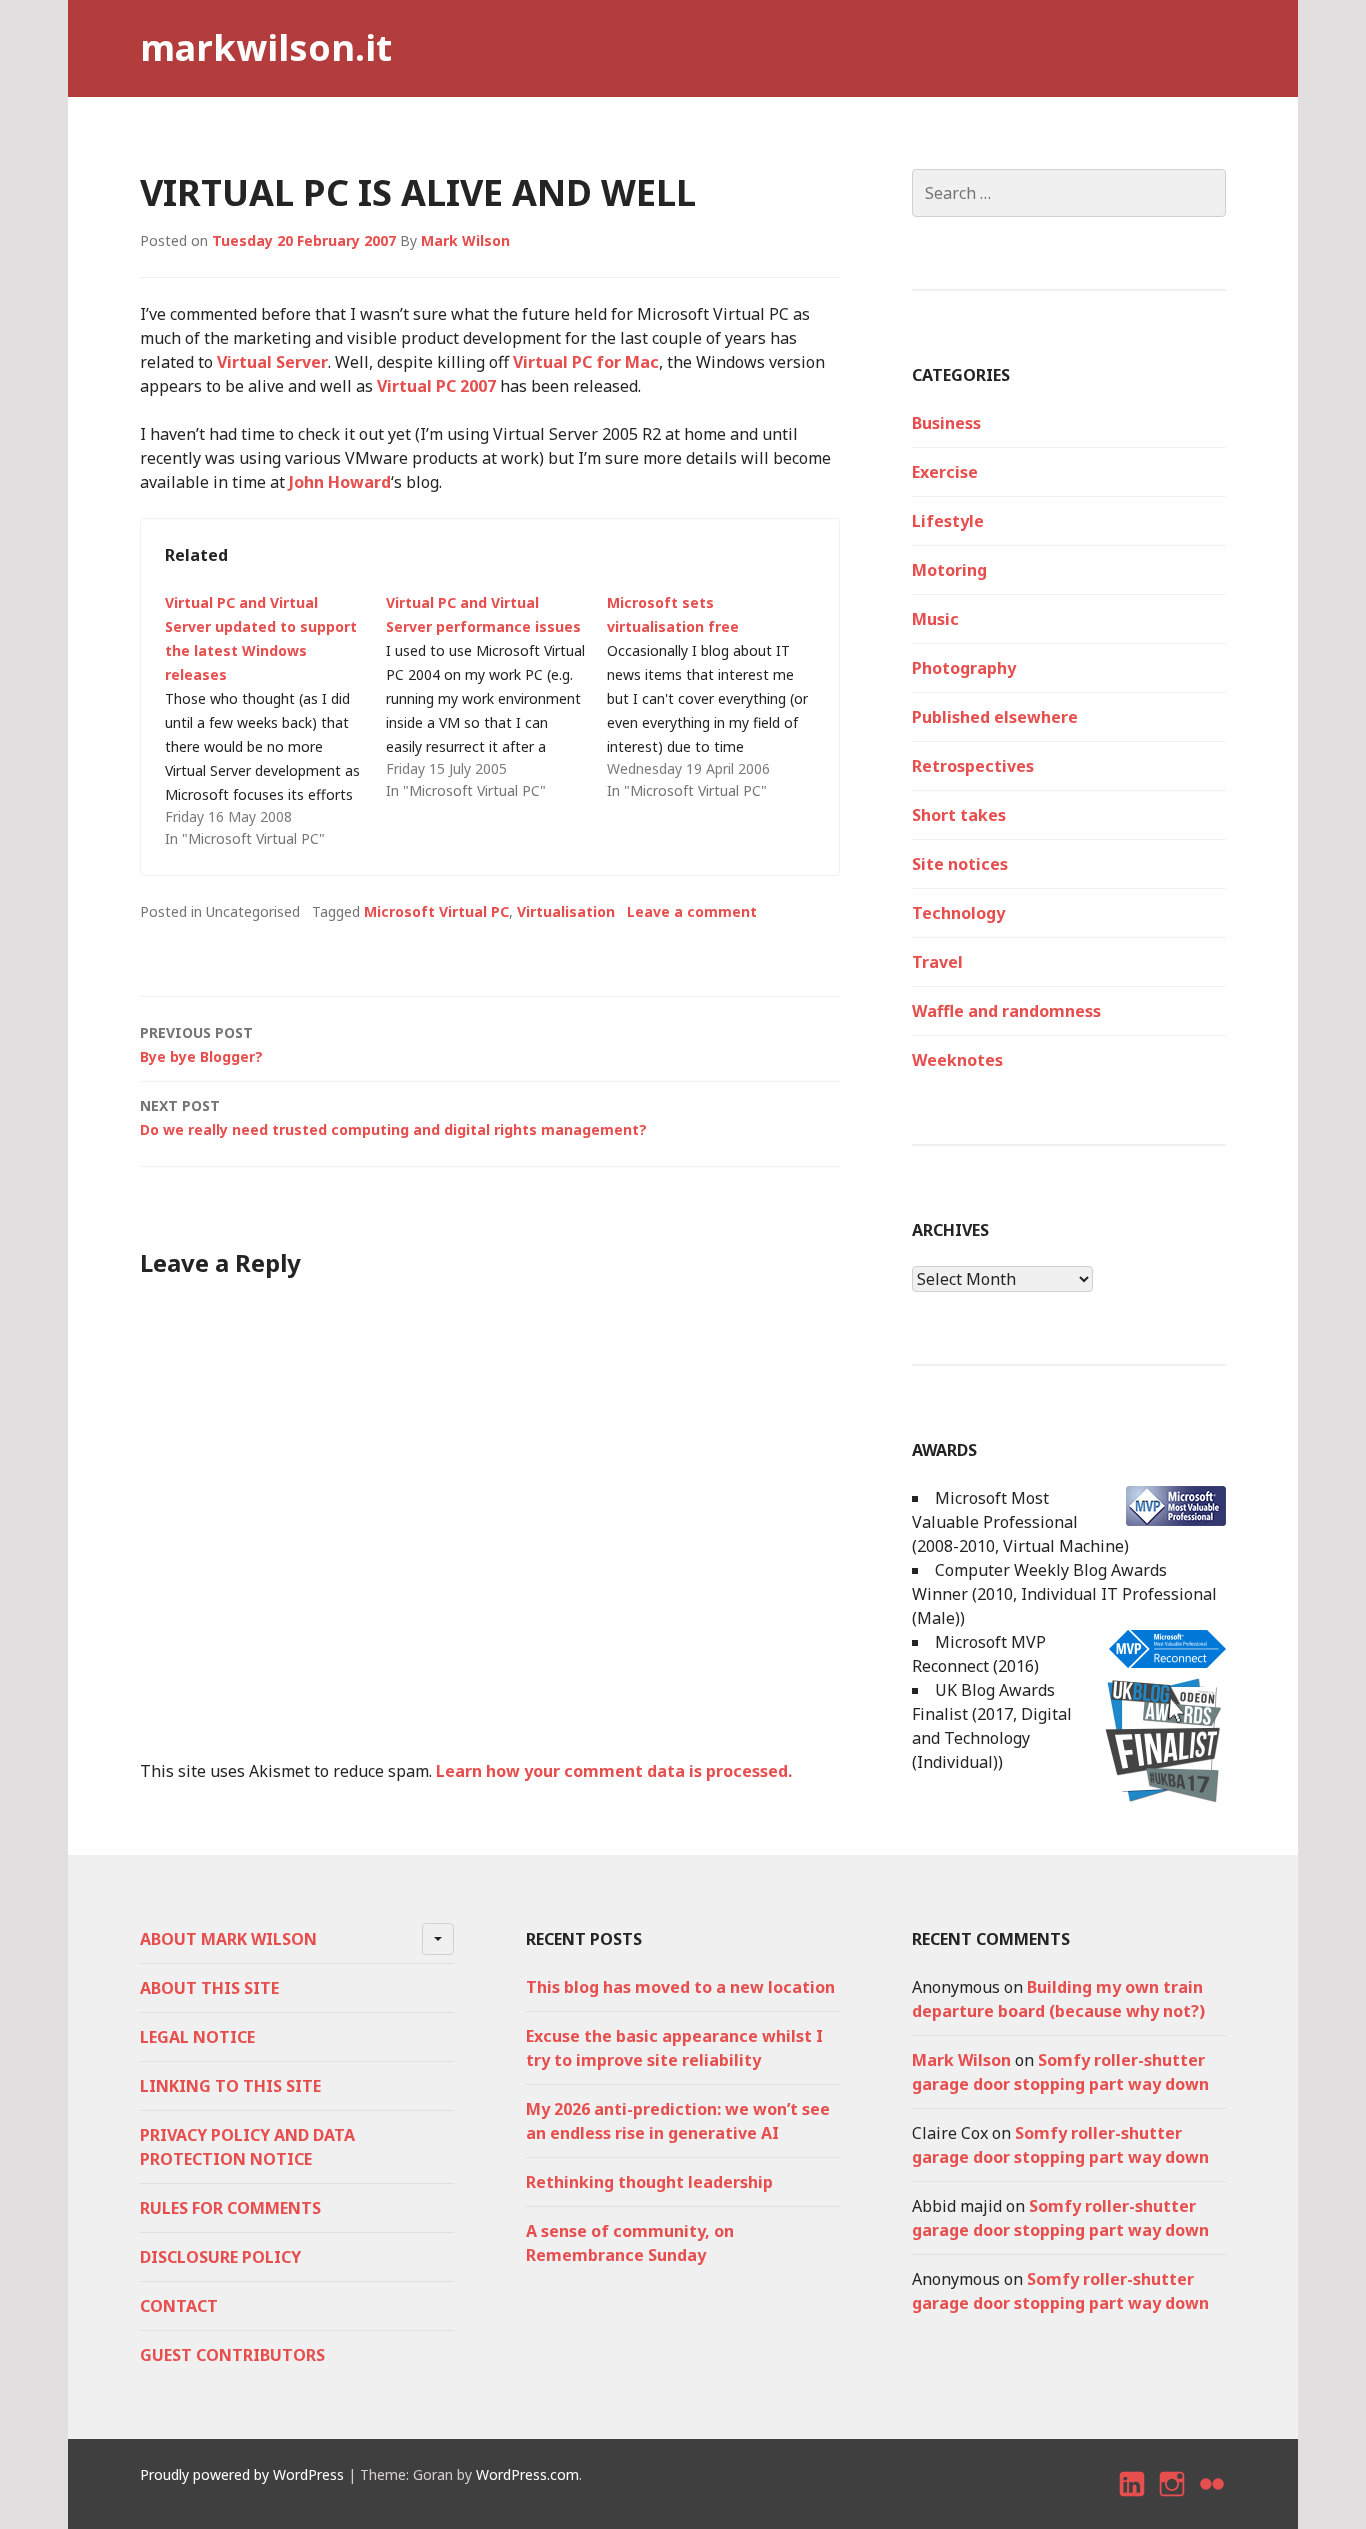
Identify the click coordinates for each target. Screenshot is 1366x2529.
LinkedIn (1133, 2501)
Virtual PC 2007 (436, 386)
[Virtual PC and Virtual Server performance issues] (496, 697)
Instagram (1172, 2501)
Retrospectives (973, 766)
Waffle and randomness (1006, 1011)
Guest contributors (232, 2355)
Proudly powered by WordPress (242, 2474)
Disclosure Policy (220, 2257)
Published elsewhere (995, 717)
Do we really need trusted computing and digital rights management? (393, 1117)
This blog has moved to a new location (680, 1987)
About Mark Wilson (228, 1939)
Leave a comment (692, 911)
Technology (958, 913)
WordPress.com (527, 2474)
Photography (964, 668)
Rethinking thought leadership (649, 2182)
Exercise (945, 472)
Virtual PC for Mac (586, 362)
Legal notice (197, 2037)
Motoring (949, 570)
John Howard (340, 482)
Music (935, 619)
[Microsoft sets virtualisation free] (717, 697)
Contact (179, 2306)
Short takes (959, 815)
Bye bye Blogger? (201, 1044)
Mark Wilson (465, 240)
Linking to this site (230, 2086)
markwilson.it (266, 47)
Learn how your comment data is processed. (614, 1771)
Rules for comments (230, 2208)
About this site (209, 1988)
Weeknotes (957, 1060)
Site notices (960, 864)
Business (946, 423)
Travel (937, 962)
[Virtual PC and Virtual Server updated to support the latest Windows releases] (275, 721)
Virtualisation (566, 911)
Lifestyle (948, 521)
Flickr (1213, 2501)
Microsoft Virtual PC (436, 911)
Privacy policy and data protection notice (247, 2147)
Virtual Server (272, 362)
